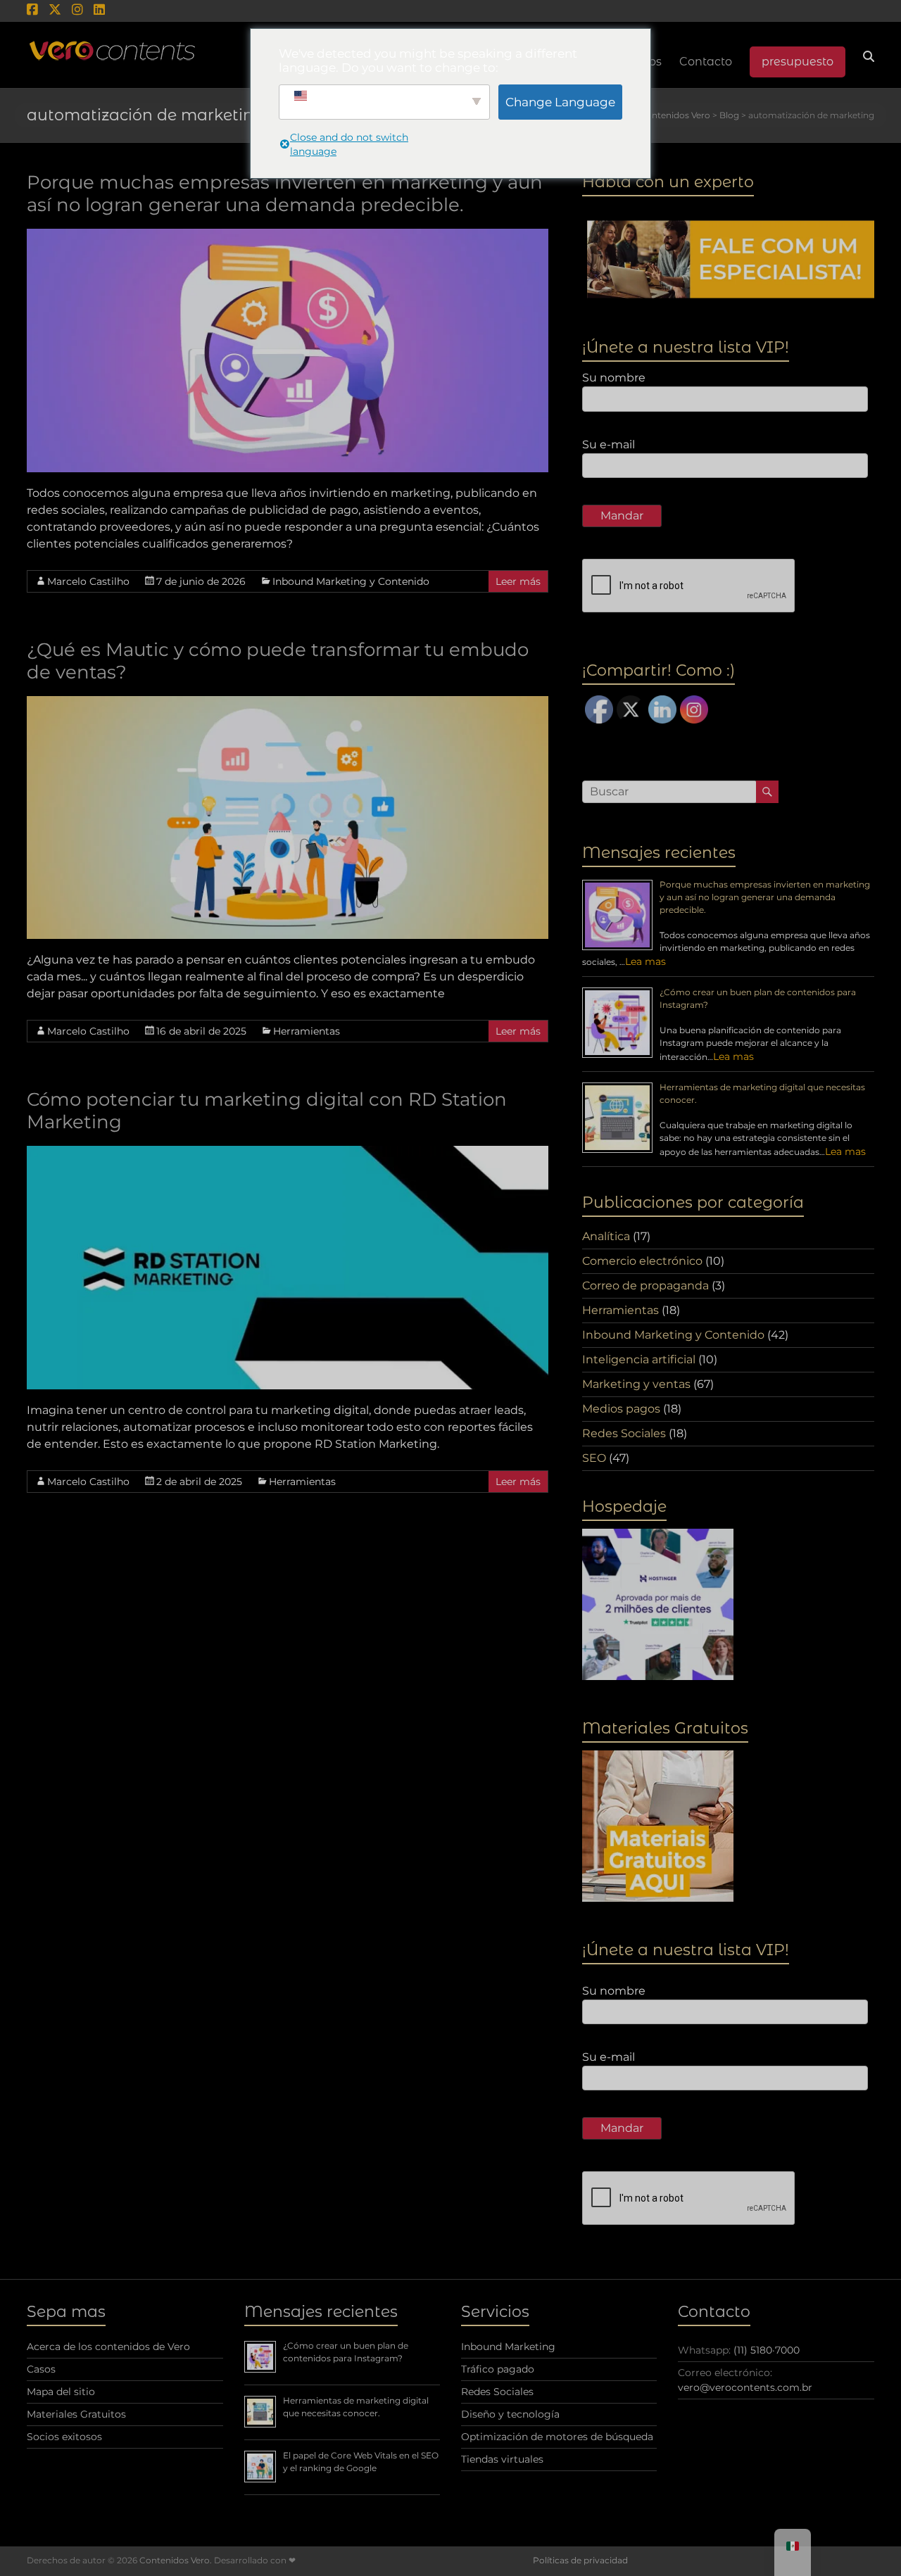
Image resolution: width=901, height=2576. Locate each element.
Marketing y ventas (636, 1384)
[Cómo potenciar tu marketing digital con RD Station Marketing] (288, 1153)
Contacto (706, 62)
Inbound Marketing (508, 2347)
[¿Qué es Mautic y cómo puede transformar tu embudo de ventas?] (288, 703)
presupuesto (798, 62)
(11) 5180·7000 (767, 2350)
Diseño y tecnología (510, 2414)
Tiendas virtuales (502, 2459)
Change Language (560, 102)
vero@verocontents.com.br (745, 2387)
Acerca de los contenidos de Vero (108, 2347)
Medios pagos (621, 1409)
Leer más (518, 581)
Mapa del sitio (61, 2392)
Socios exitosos (64, 2437)
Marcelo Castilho (88, 581)
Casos (41, 2369)
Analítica (606, 1236)
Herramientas (307, 1031)
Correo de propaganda (645, 1286)
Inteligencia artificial (639, 1359)
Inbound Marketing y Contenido (351, 581)
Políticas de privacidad (580, 2560)
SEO (594, 1458)
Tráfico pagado (498, 2369)
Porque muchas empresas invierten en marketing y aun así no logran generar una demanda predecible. (285, 194)
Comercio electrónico (642, 1261)
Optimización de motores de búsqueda (557, 2437)
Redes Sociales (624, 1433)
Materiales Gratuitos (76, 2414)
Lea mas (645, 961)
